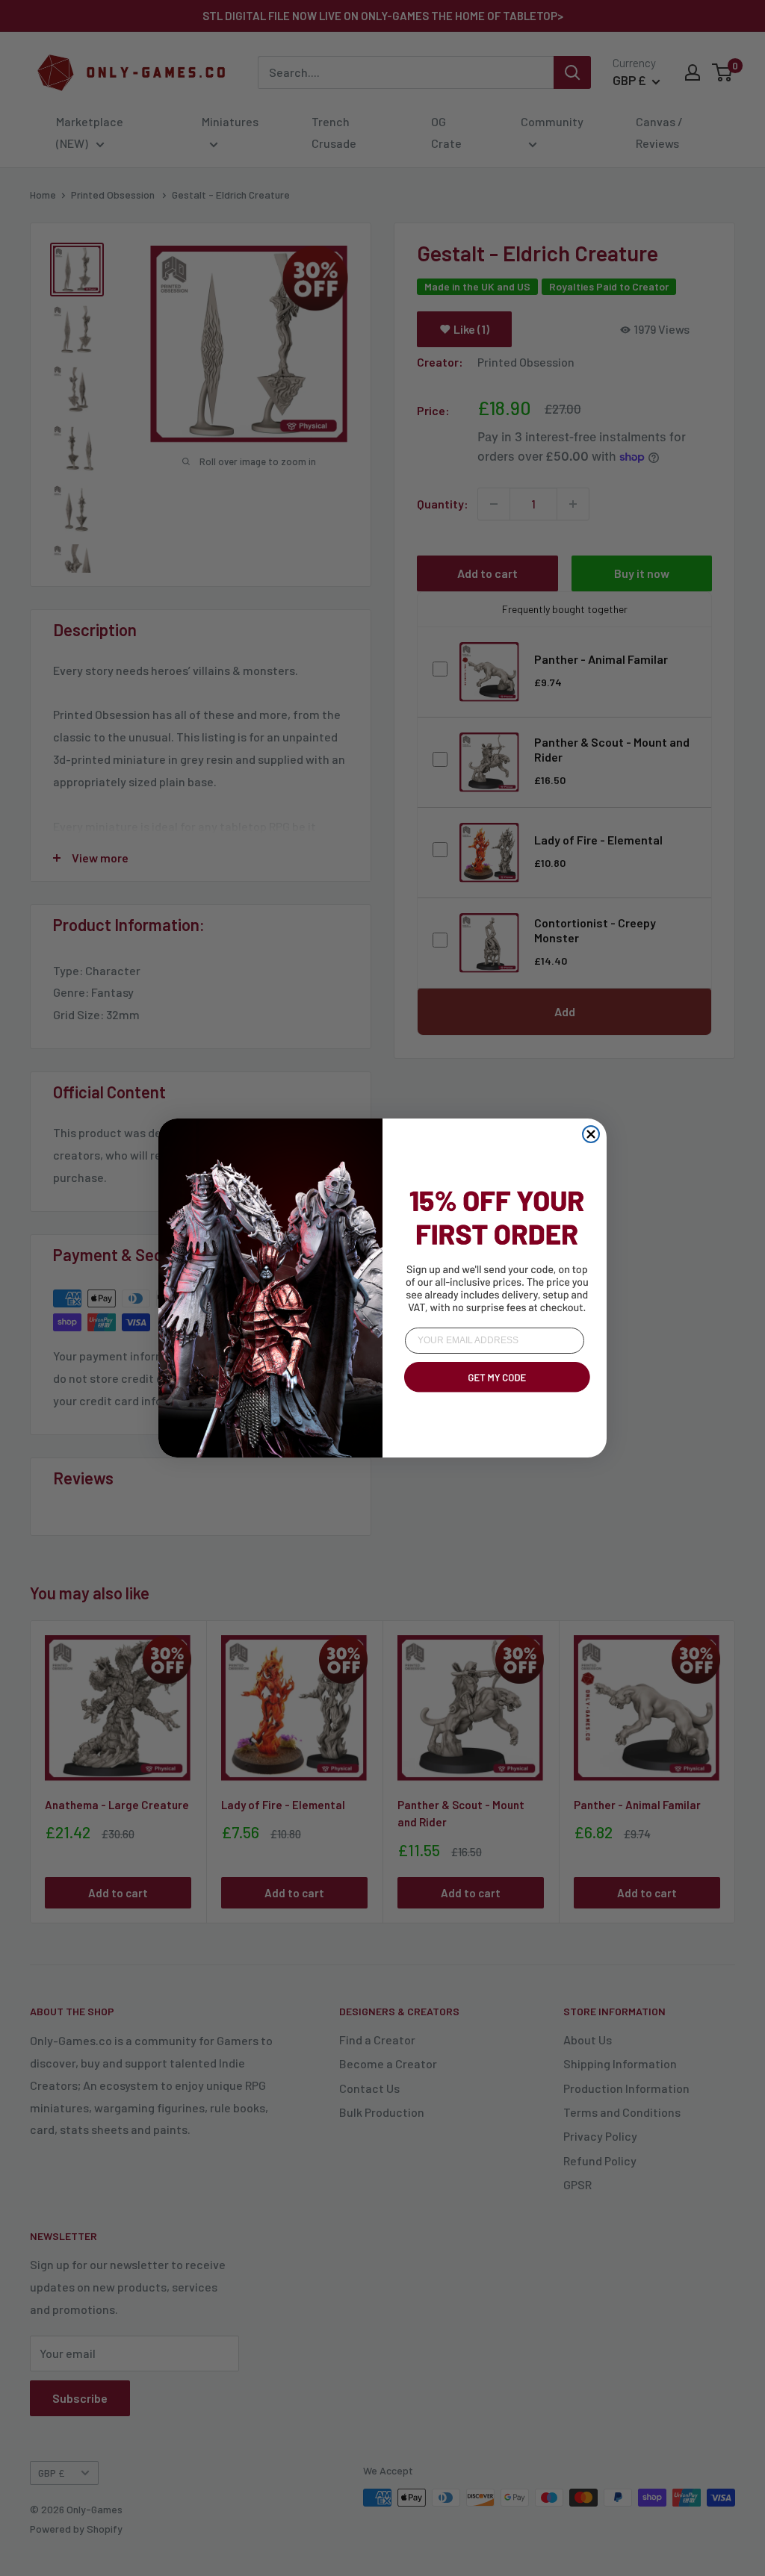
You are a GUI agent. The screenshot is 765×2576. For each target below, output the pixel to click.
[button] (495, 1395)
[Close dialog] (591, 1134)
